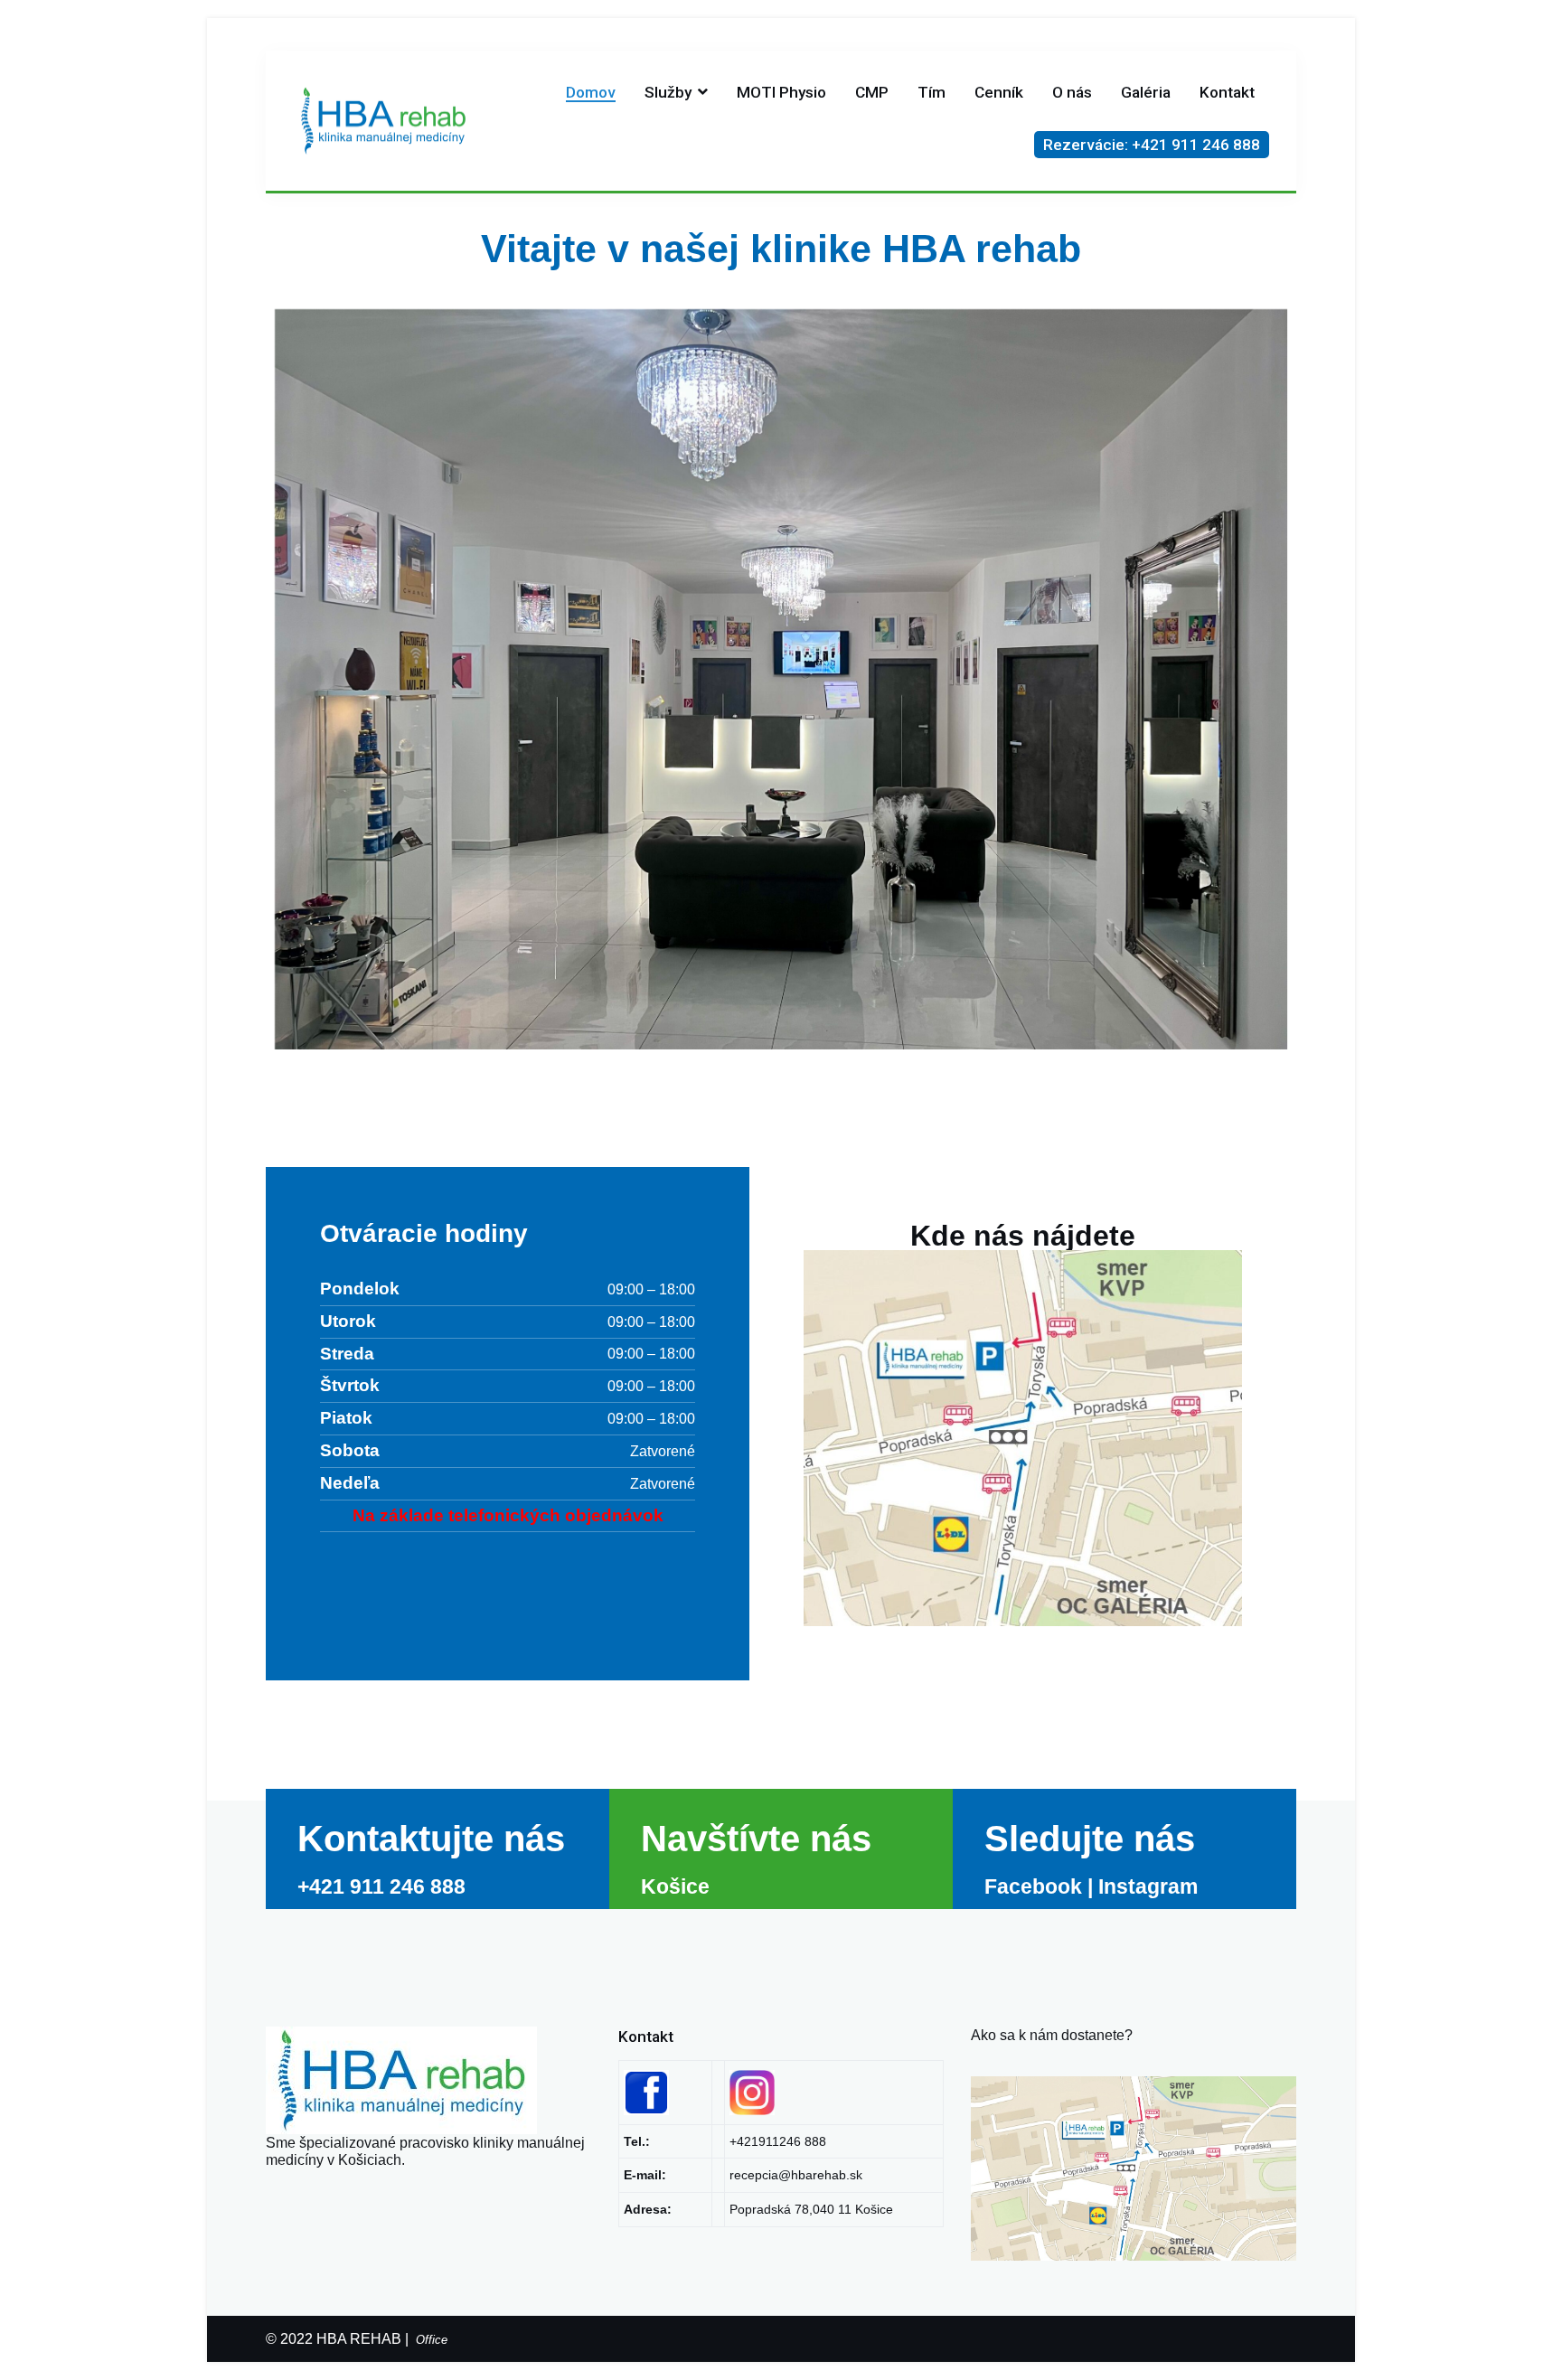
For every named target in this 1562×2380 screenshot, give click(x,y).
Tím (932, 92)
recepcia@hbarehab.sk (796, 2175)
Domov (591, 92)
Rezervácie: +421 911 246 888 (1152, 145)
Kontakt (1227, 92)
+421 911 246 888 (381, 1886)
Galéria (1146, 92)
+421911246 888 (778, 2141)
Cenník (999, 92)
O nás (1072, 92)
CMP (872, 92)
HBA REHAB (359, 2339)
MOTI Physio (781, 92)
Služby (668, 92)
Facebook (1033, 1886)
